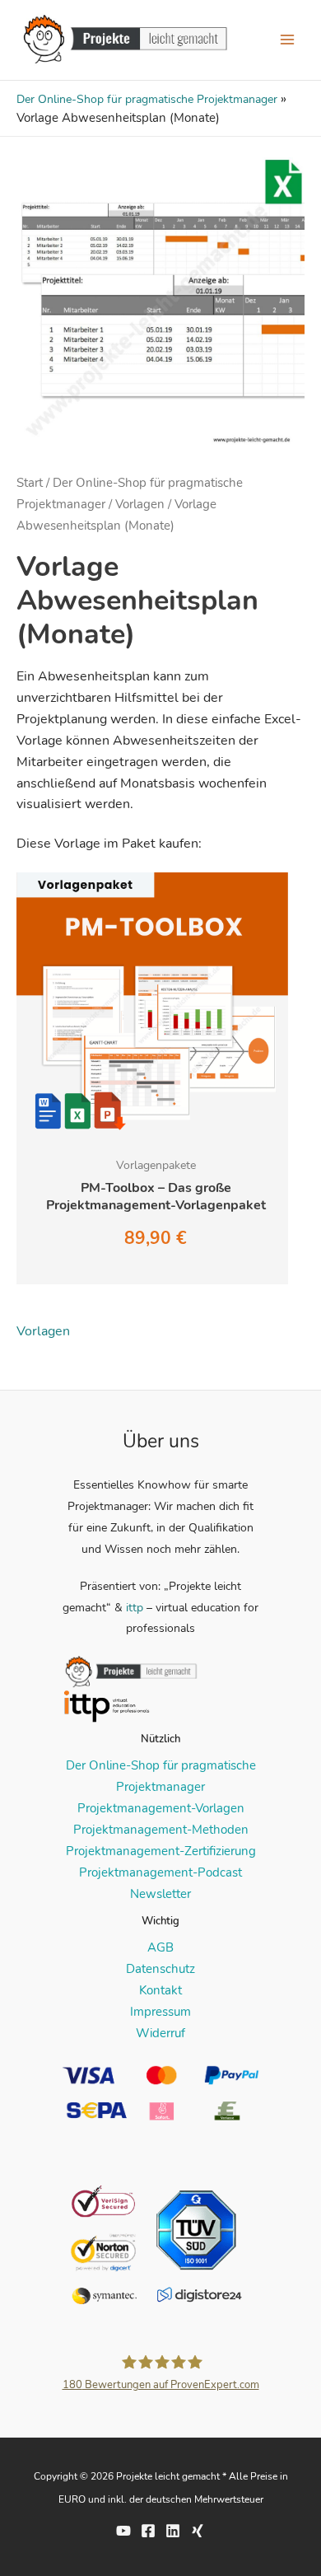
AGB (160, 1947)
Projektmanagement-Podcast (160, 1872)
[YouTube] (123, 2531)
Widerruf (160, 2033)
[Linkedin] (173, 2531)
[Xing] (198, 2531)
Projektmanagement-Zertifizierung (161, 1851)
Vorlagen (140, 504)
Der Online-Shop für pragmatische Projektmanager (147, 99)
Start (30, 483)
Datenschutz (160, 1969)
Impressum (160, 2012)
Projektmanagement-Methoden (161, 1830)
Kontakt (160, 1990)
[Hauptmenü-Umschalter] (287, 40)
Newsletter (160, 1894)
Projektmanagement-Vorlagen (161, 1808)
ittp (135, 1608)
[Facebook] (148, 2531)
